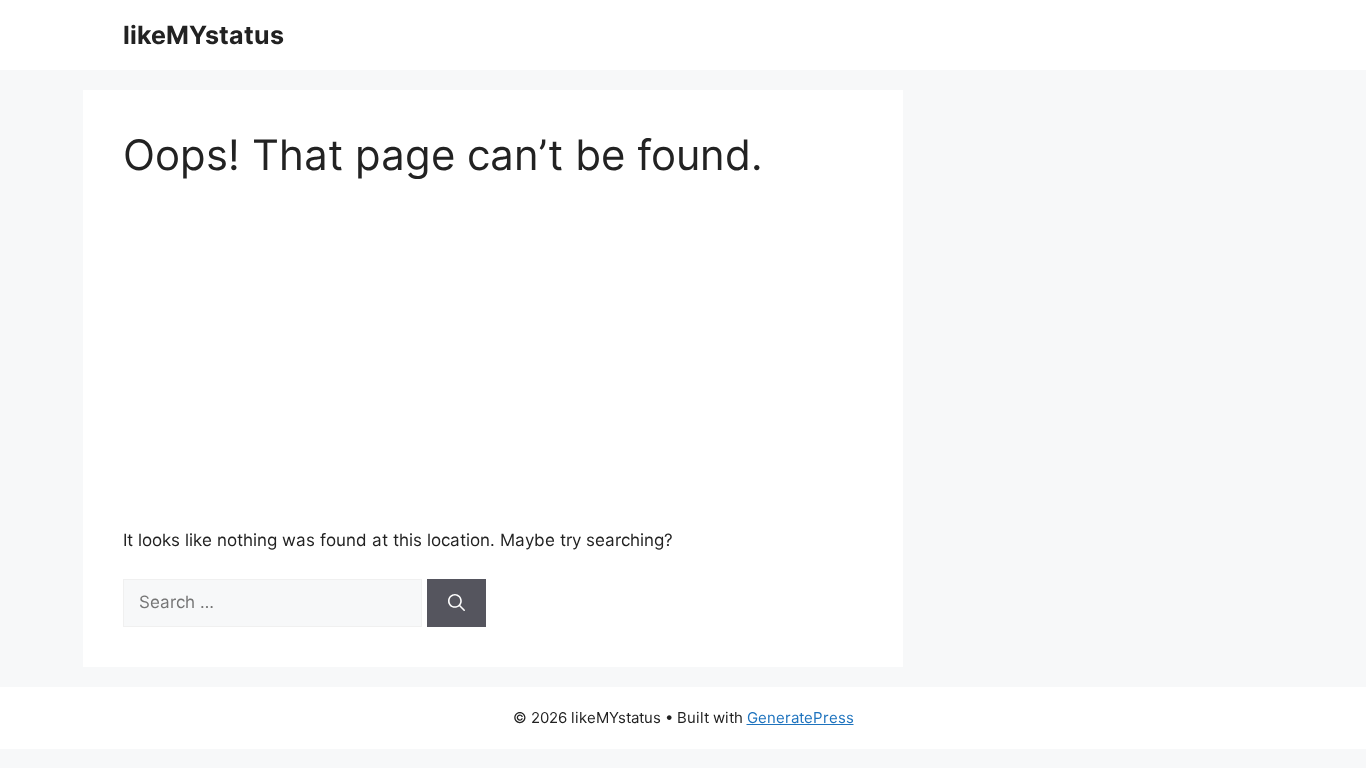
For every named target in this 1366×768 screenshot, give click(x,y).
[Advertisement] (595, 354)
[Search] (456, 603)
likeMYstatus (203, 35)
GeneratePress (800, 717)
